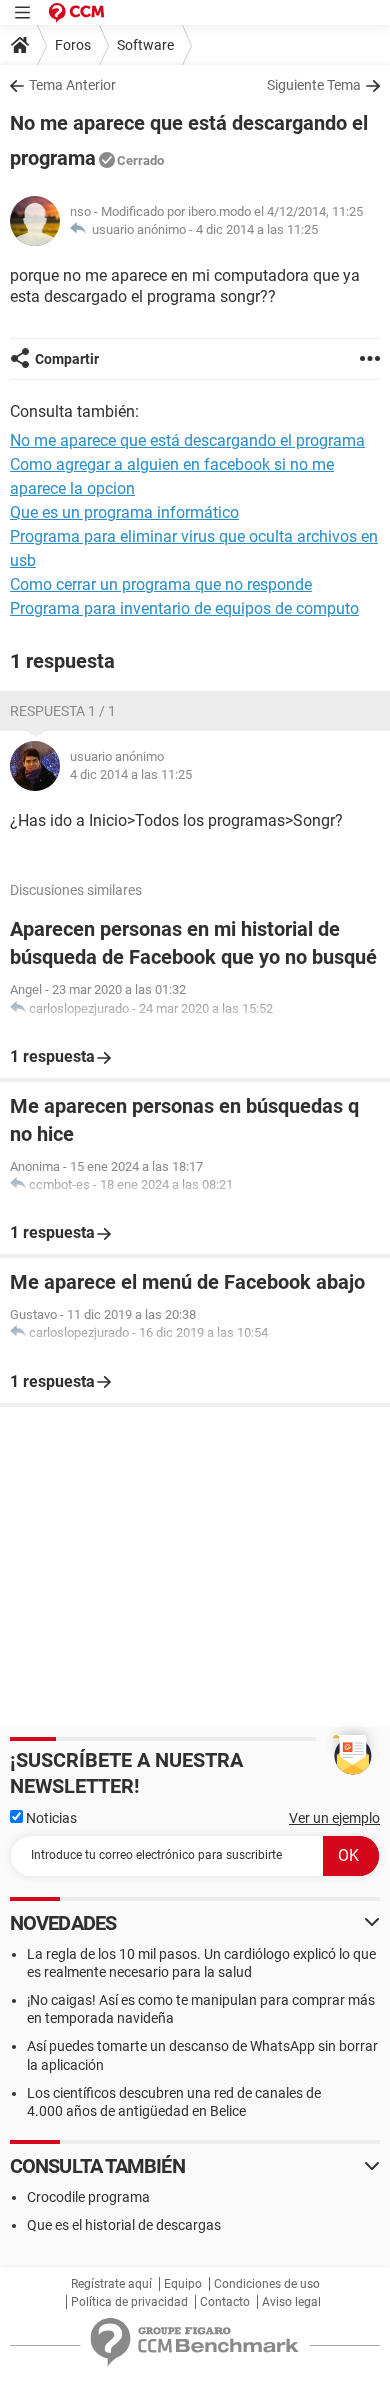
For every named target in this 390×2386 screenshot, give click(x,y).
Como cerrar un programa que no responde (161, 584)
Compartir (67, 359)
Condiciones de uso (267, 2284)
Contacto (225, 2302)
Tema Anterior (72, 85)
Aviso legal (291, 2302)
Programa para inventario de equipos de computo (184, 608)
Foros (73, 45)
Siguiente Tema (314, 85)
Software (145, 45)
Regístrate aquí (111, 2284)
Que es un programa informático (124, 512)
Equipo (183, 2284)
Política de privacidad (129, 2302)
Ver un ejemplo (334, 1818)
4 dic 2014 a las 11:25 (257, 229)
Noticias (50, 1818)
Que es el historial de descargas (124, 2225)
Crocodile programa (88, 2197)
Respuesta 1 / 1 (63, 711)
